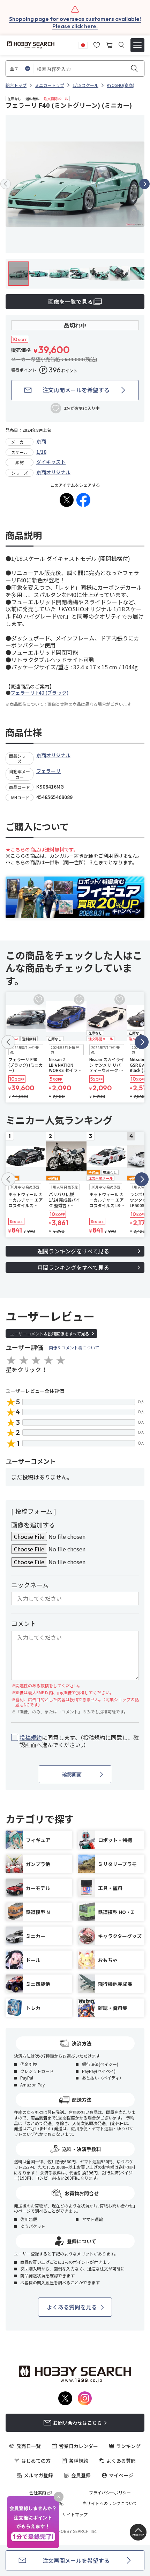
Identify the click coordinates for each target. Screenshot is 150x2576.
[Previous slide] (6, 184)
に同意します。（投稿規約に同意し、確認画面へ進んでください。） (79, 1741)
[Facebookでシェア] (83, 500)
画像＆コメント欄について (74, 1347)
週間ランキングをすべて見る (73, 1251)
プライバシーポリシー (110, 2493)
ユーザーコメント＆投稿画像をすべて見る (50, 1334)
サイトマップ (75, 2514)
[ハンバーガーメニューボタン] (137, 45)
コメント (24, 1623)
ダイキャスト (51, 462)
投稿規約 (31, 1737)
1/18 (41, 452)
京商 (41, 441)
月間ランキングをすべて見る (73, 1267)
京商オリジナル (53, 472)
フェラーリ (48, 771)
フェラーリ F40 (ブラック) (39, 693)
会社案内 (38, 2493)
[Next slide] (144, 184)
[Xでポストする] (67, 500)
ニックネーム (30, 1585)
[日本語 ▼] (83, 44)
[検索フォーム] (122, 45)
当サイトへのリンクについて (110, 2503)
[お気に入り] (97, 44)
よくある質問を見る (72, 2307)
